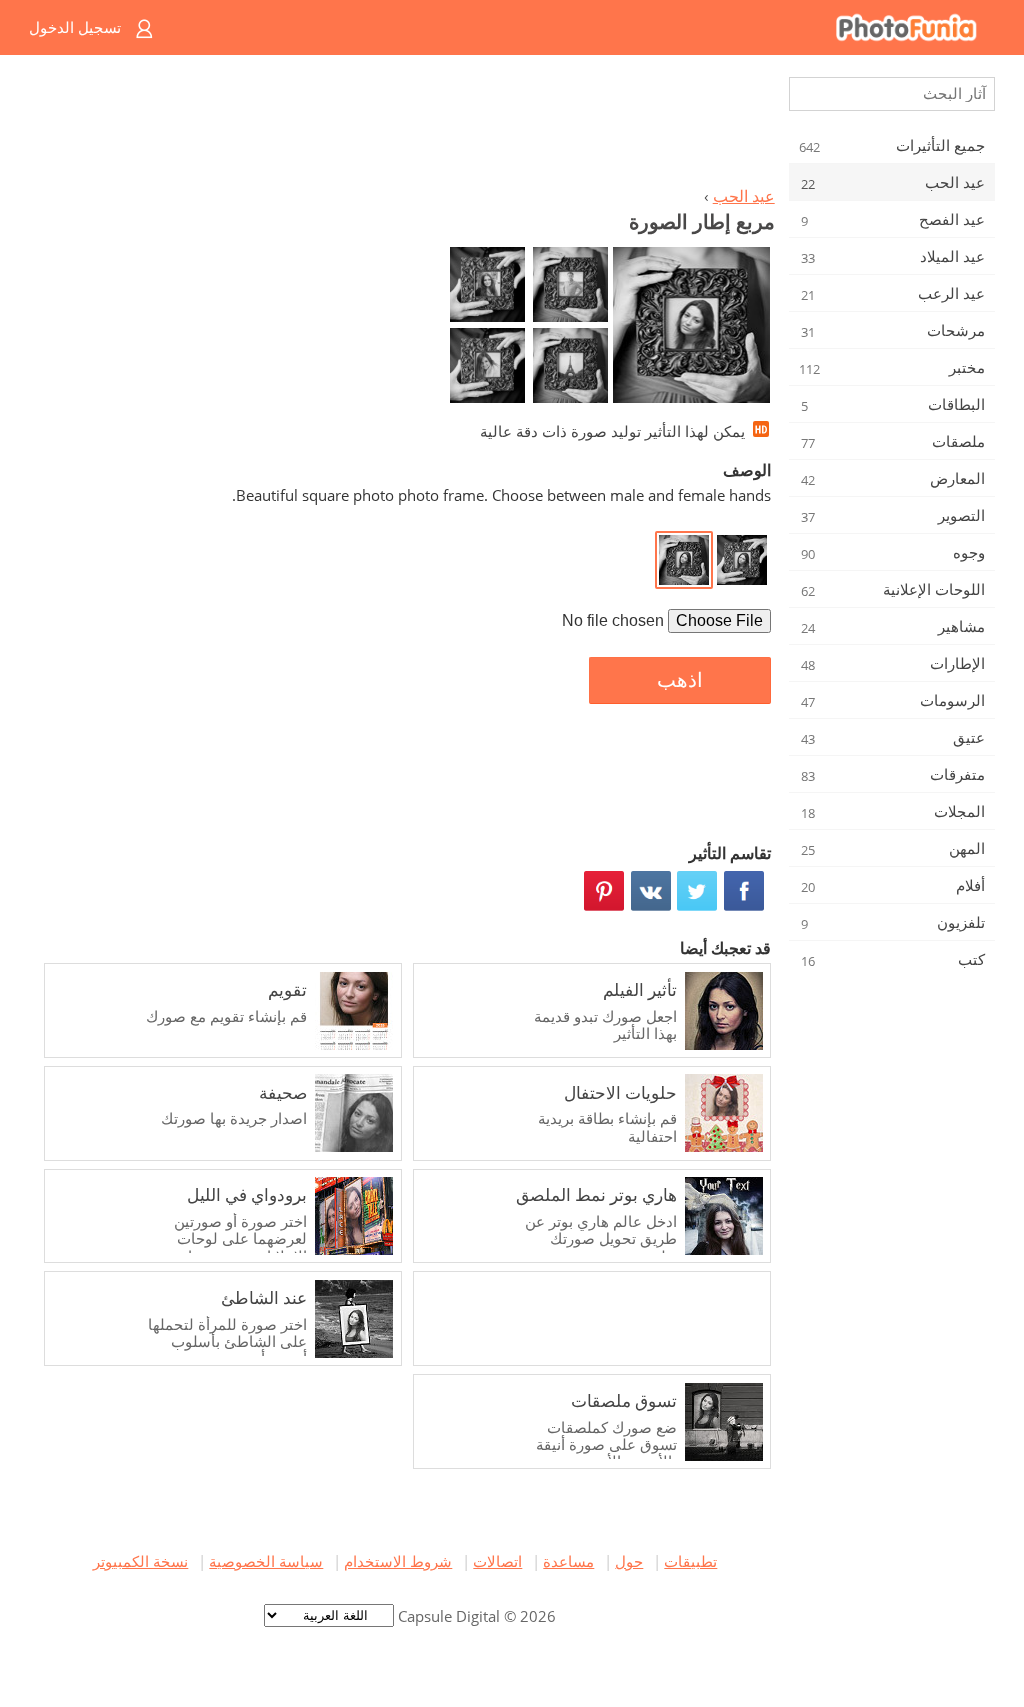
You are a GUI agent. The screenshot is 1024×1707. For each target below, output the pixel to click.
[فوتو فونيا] (592, 27)
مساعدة (568, 1561)
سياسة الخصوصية (266, 1561)
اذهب (680, 680)
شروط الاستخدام (398, 1561)
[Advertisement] (405, 126)
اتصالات (497, 1561)
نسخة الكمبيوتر (140, 1561)
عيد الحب (744, 196)
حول (629, 1561)
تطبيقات (690, 1561)
